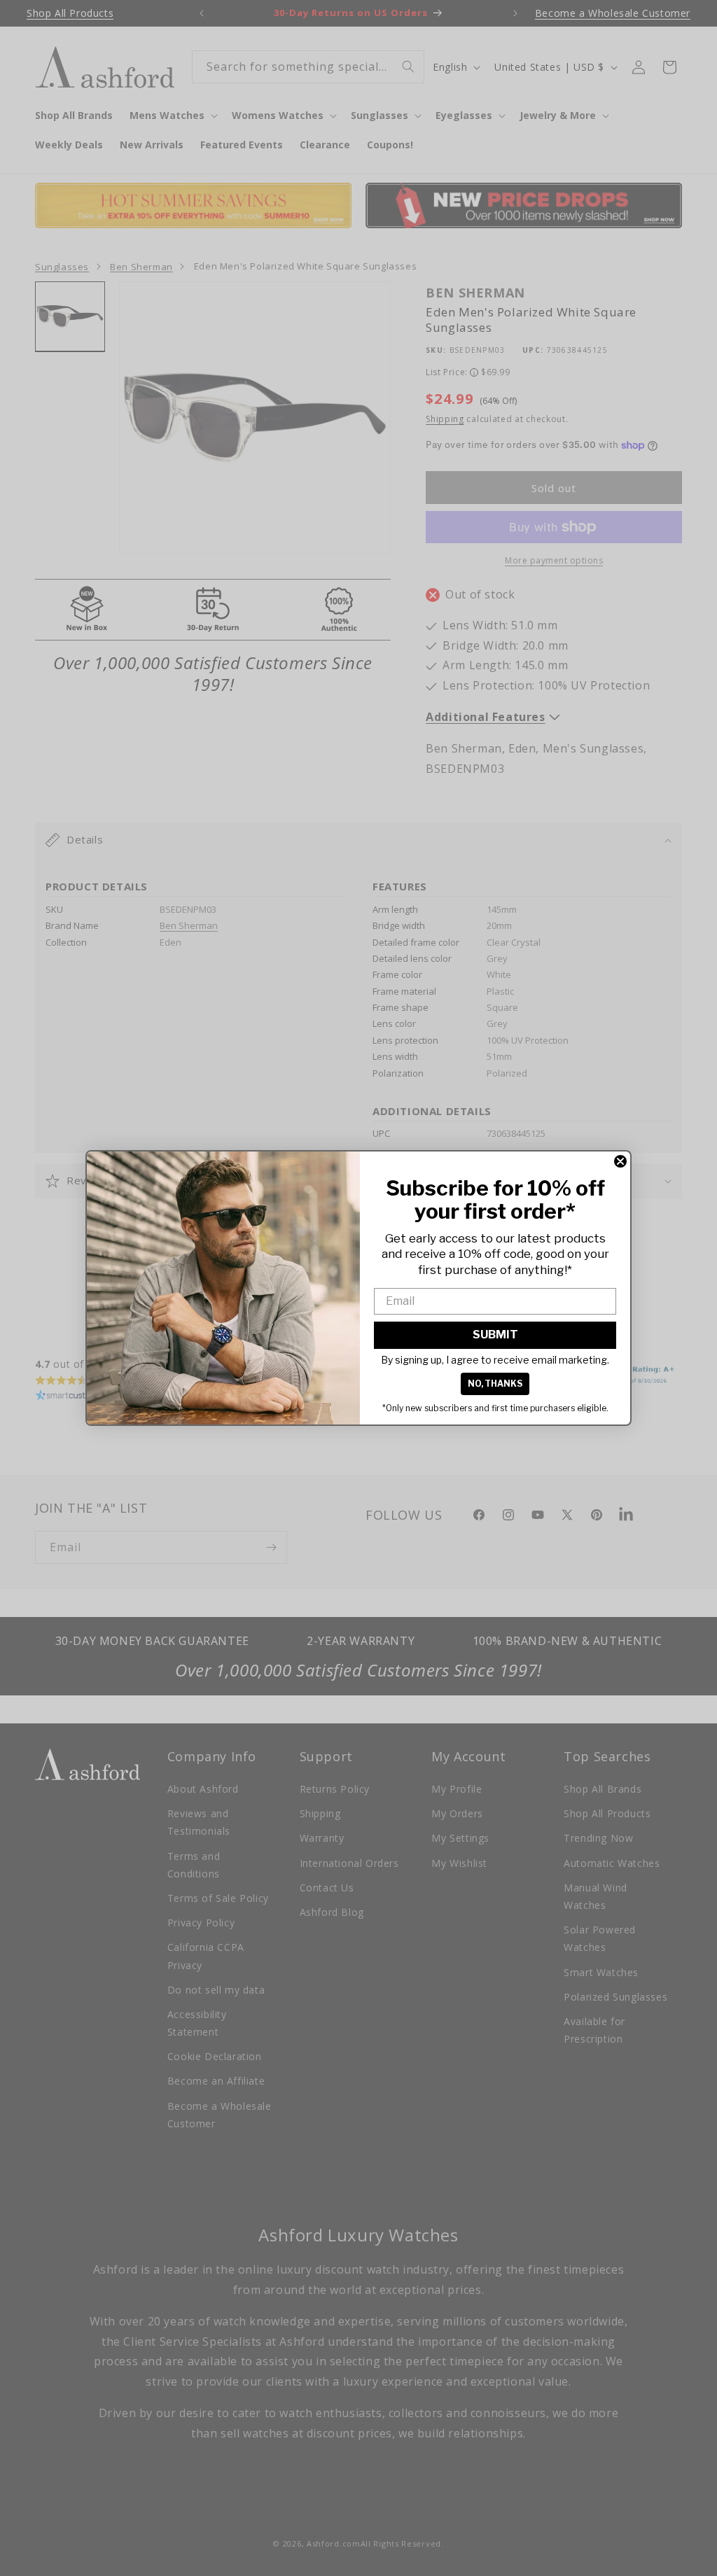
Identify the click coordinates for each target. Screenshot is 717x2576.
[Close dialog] (620, 1161)
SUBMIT (495, 1335)
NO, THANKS (495, 1384)
